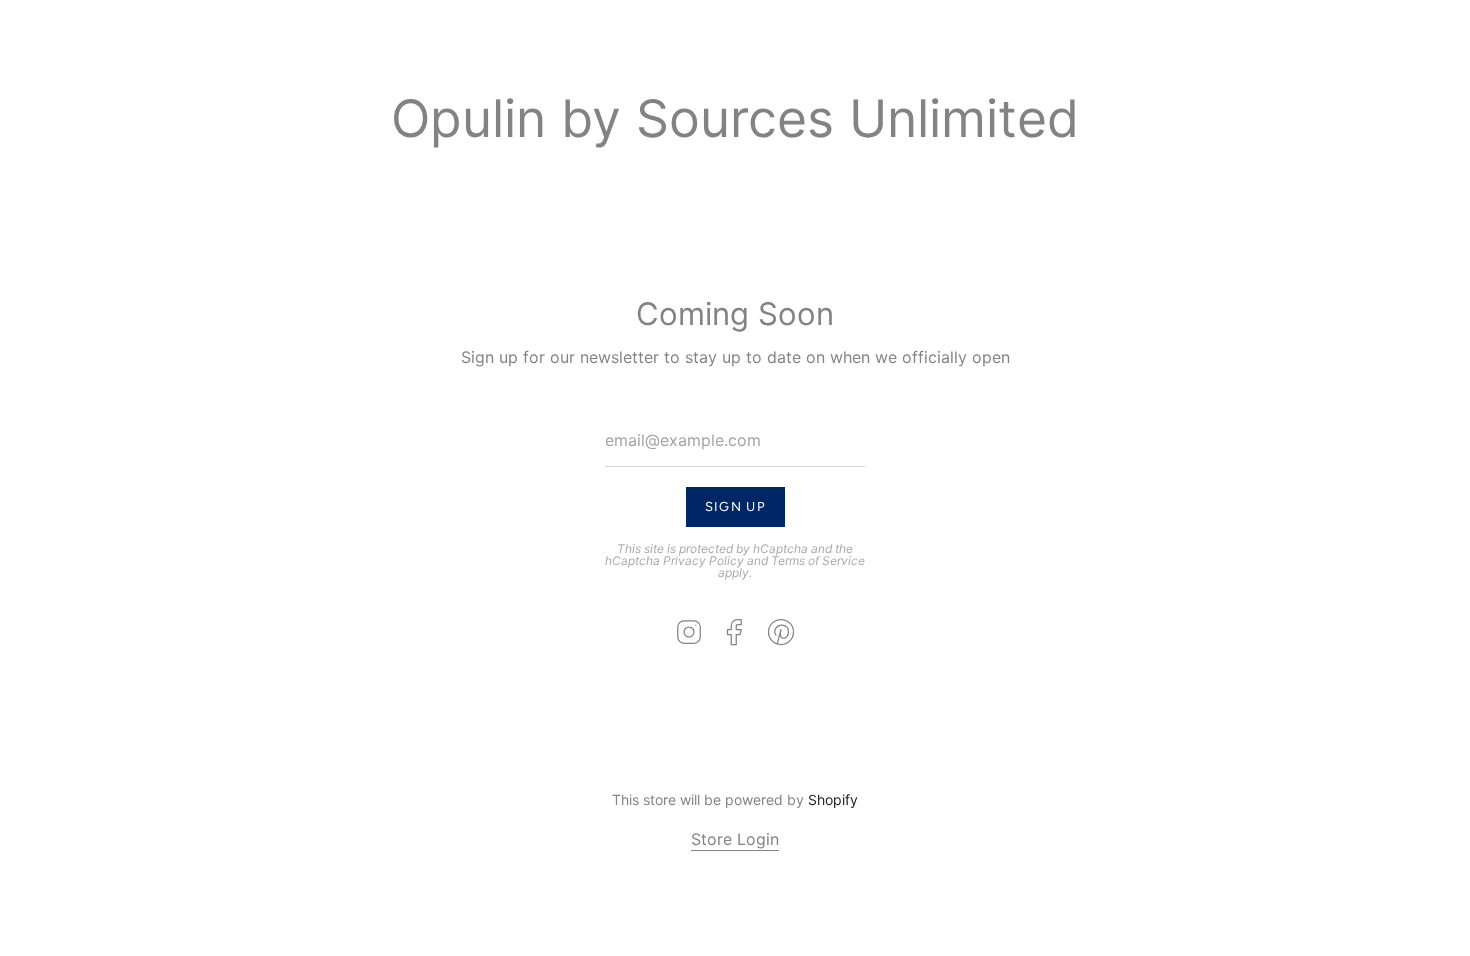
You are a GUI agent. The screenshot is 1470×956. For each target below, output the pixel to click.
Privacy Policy (703, 560)
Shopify (833, 799)
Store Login (735, 839)
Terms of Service (818, 560)
